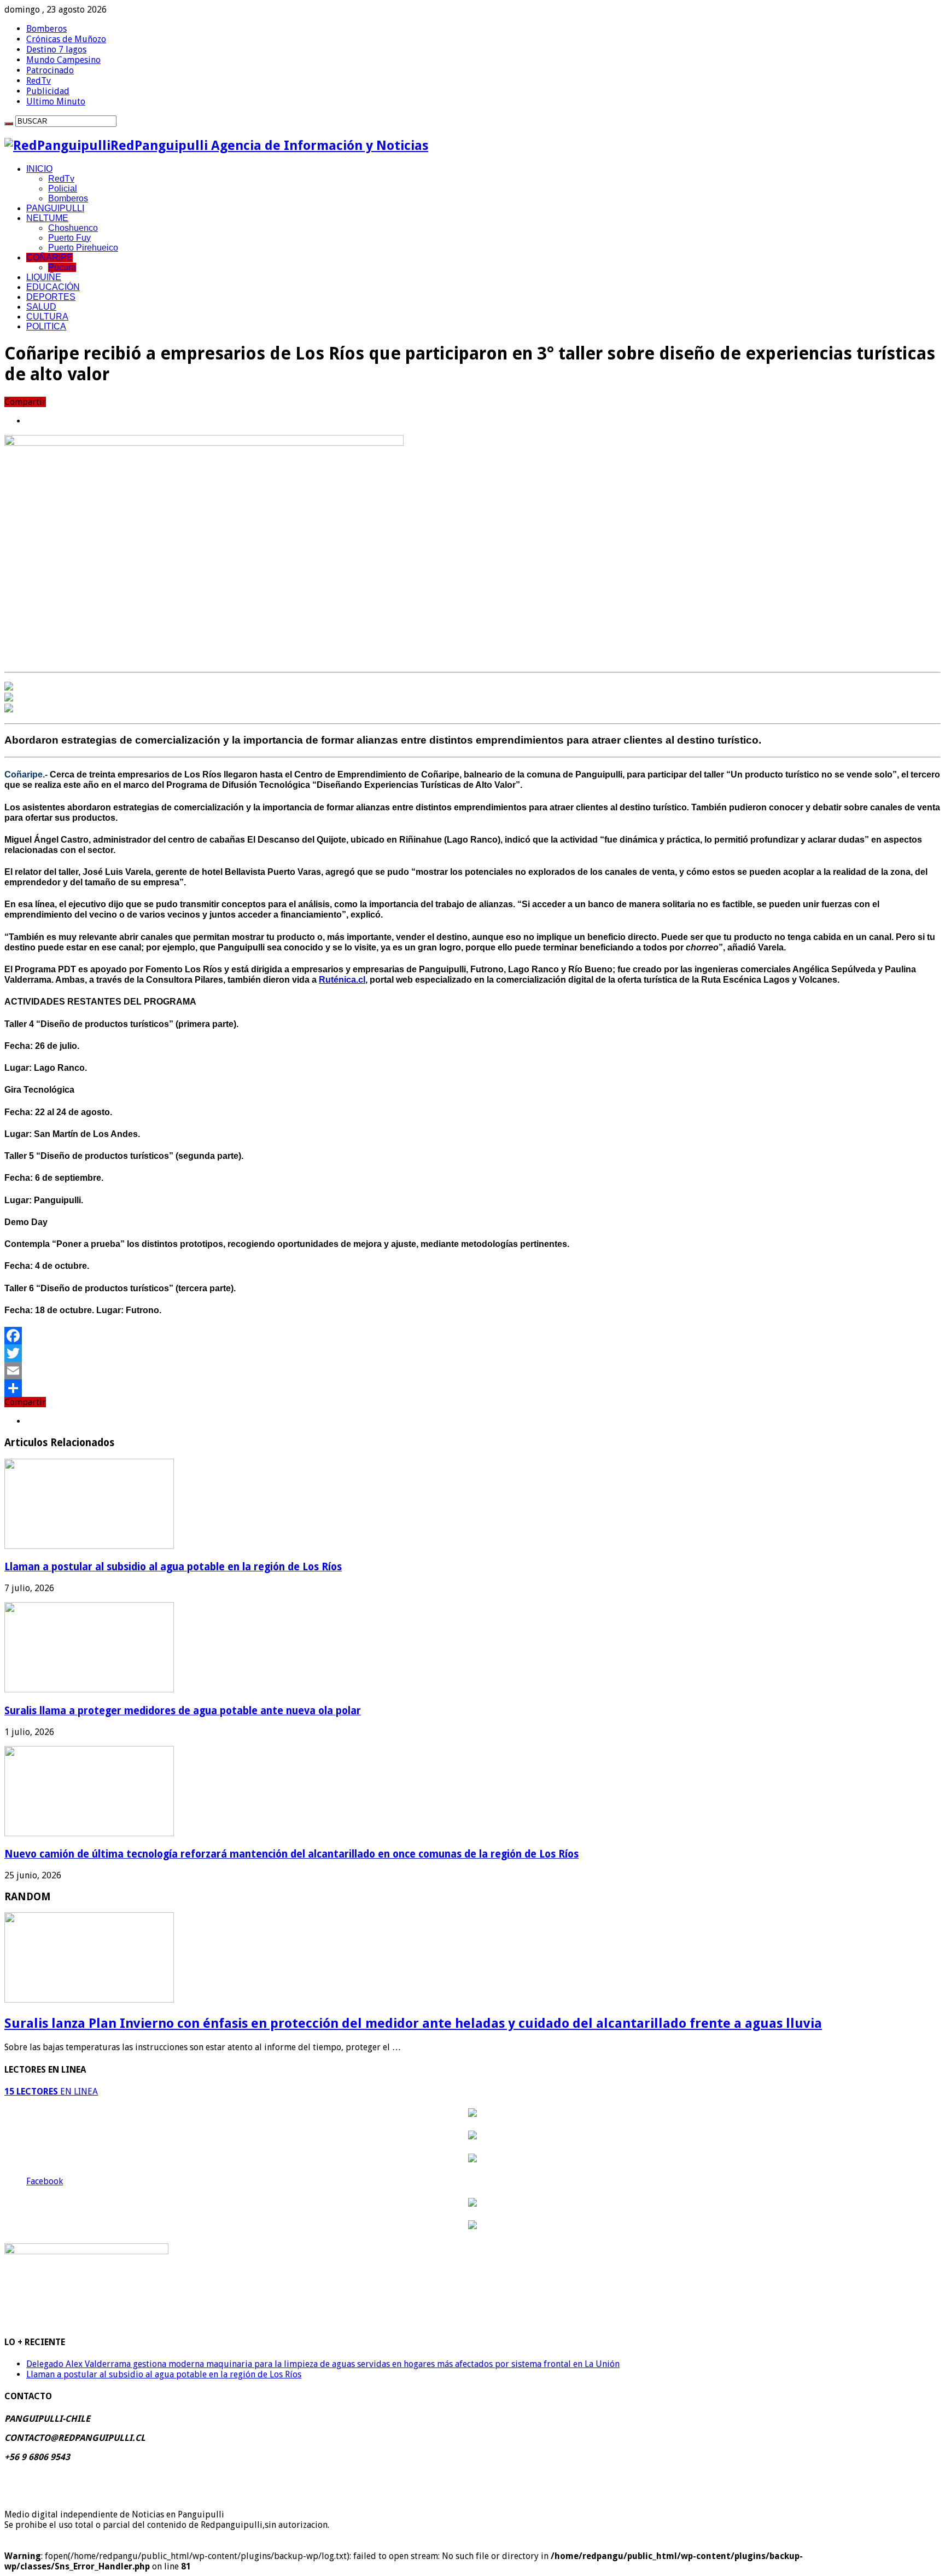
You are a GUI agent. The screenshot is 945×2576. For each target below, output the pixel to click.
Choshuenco (73, 228)
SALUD (41, 307)
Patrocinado (50, 70)
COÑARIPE (49, 257)
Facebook (45, 2181)
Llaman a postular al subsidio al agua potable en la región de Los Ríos (173, 1567)
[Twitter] (472, 1353)
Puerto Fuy (69, 238)
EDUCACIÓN (53, 287)
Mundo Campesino (63, 60)
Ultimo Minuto (56, 101)
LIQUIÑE (44, 277)
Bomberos (46, 29)
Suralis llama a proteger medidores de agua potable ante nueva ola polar (183, 1711)
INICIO (39, 169)
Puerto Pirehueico (83, 248)
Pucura (62, 267)
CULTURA (47, 317)
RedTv (39, 81)
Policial (63, 188)
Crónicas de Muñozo (66, 39)
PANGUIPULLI (55, 208)
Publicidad (48, 91)
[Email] (472, 1371)
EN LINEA (51, 2091)
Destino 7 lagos (56, 50)
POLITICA (46, 326)
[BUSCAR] (9, 124)
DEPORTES (51, 297)
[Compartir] (472, 1388)
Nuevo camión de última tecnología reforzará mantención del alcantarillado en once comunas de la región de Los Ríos (291, 1854)
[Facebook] (472, 1336)
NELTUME (47, 218)
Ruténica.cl (342, 980)
